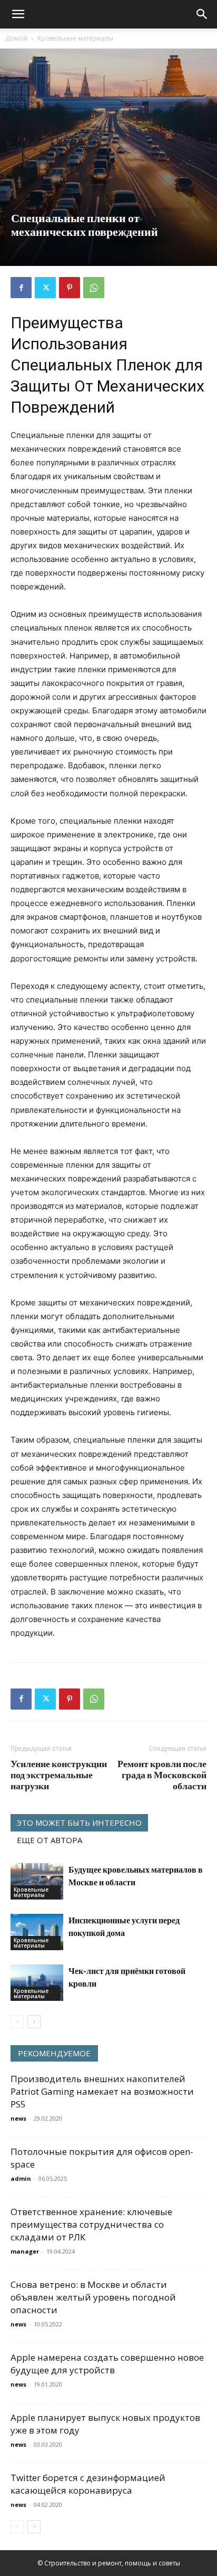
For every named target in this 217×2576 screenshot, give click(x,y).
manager (25, 2251)
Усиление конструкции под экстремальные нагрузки (59, 1775)
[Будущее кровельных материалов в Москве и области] (37, 1881)
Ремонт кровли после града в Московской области (162, 1775)
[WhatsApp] (94, 288)
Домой (16, 38)
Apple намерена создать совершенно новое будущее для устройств (107, 2364)
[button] (18, 14)
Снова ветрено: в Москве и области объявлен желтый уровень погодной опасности (93, 2297)
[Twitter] (45, 288)
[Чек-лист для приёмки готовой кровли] (37, 1983)
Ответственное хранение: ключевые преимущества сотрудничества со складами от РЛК (91, 2224)
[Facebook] (21, 288)
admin (21, 2178)
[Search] (202, 14)
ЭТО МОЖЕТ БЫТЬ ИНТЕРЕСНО (79, 1823)
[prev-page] (17, 2022)
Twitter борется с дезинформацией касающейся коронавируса (88, 2484)
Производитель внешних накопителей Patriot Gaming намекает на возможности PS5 (102, 2091)
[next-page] (34, 2022)
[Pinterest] (70, 288)
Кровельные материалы (75, 38)
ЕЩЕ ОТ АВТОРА (50, 1840)
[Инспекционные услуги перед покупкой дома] (37, 1932)
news (18, 2118)
